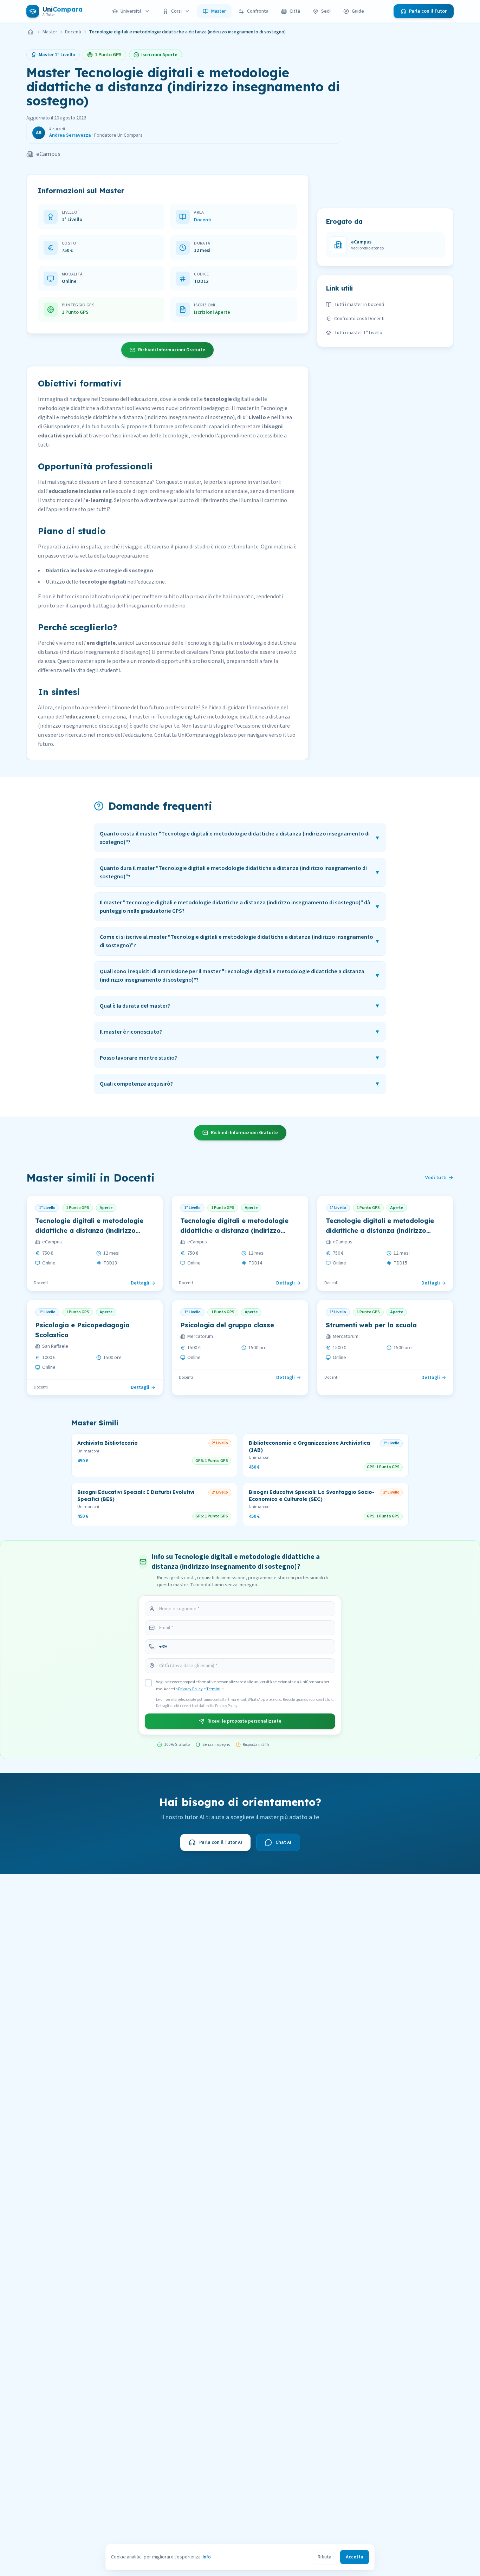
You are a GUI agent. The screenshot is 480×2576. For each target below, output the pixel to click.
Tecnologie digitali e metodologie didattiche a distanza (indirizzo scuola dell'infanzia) (89, 1231)
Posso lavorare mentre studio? (240, 1058)
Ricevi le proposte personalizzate (244, 1721)
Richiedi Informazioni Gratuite (172, 350)
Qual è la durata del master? (240, 1006)
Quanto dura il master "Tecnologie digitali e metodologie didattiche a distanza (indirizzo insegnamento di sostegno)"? (240, 872)
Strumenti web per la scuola (371, 1325)
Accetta (355, 2557)
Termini (213, 1689)
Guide (358, 11)
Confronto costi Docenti (359, 319)
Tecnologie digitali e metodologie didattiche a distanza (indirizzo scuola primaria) (234, 1231)
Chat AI (283, 1842)
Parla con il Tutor (428, 11)
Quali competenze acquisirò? (240, 1084)
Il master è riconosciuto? (240, 1032)
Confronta (258, 11)
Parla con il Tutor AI (221, 1842)
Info (207, 2557)
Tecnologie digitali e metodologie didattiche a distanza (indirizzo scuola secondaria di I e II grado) (381, 1231)
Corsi (176, 11)
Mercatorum (200, 1336)
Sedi (326, 11)
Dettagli (140, 1283)
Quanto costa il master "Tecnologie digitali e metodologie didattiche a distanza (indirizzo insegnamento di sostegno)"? (240, 838)
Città (295, 11)
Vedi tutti (436, 1178)
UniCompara (193, 735)
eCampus (48, 154)
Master (219, 11)
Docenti (73, 32)
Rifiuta (325, 2557)
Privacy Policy (190, 1689)
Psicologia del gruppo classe (227, 1325)
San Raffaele (55, 1346)
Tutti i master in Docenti (359, 305)
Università (131, 11)
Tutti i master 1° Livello (358, 333)
